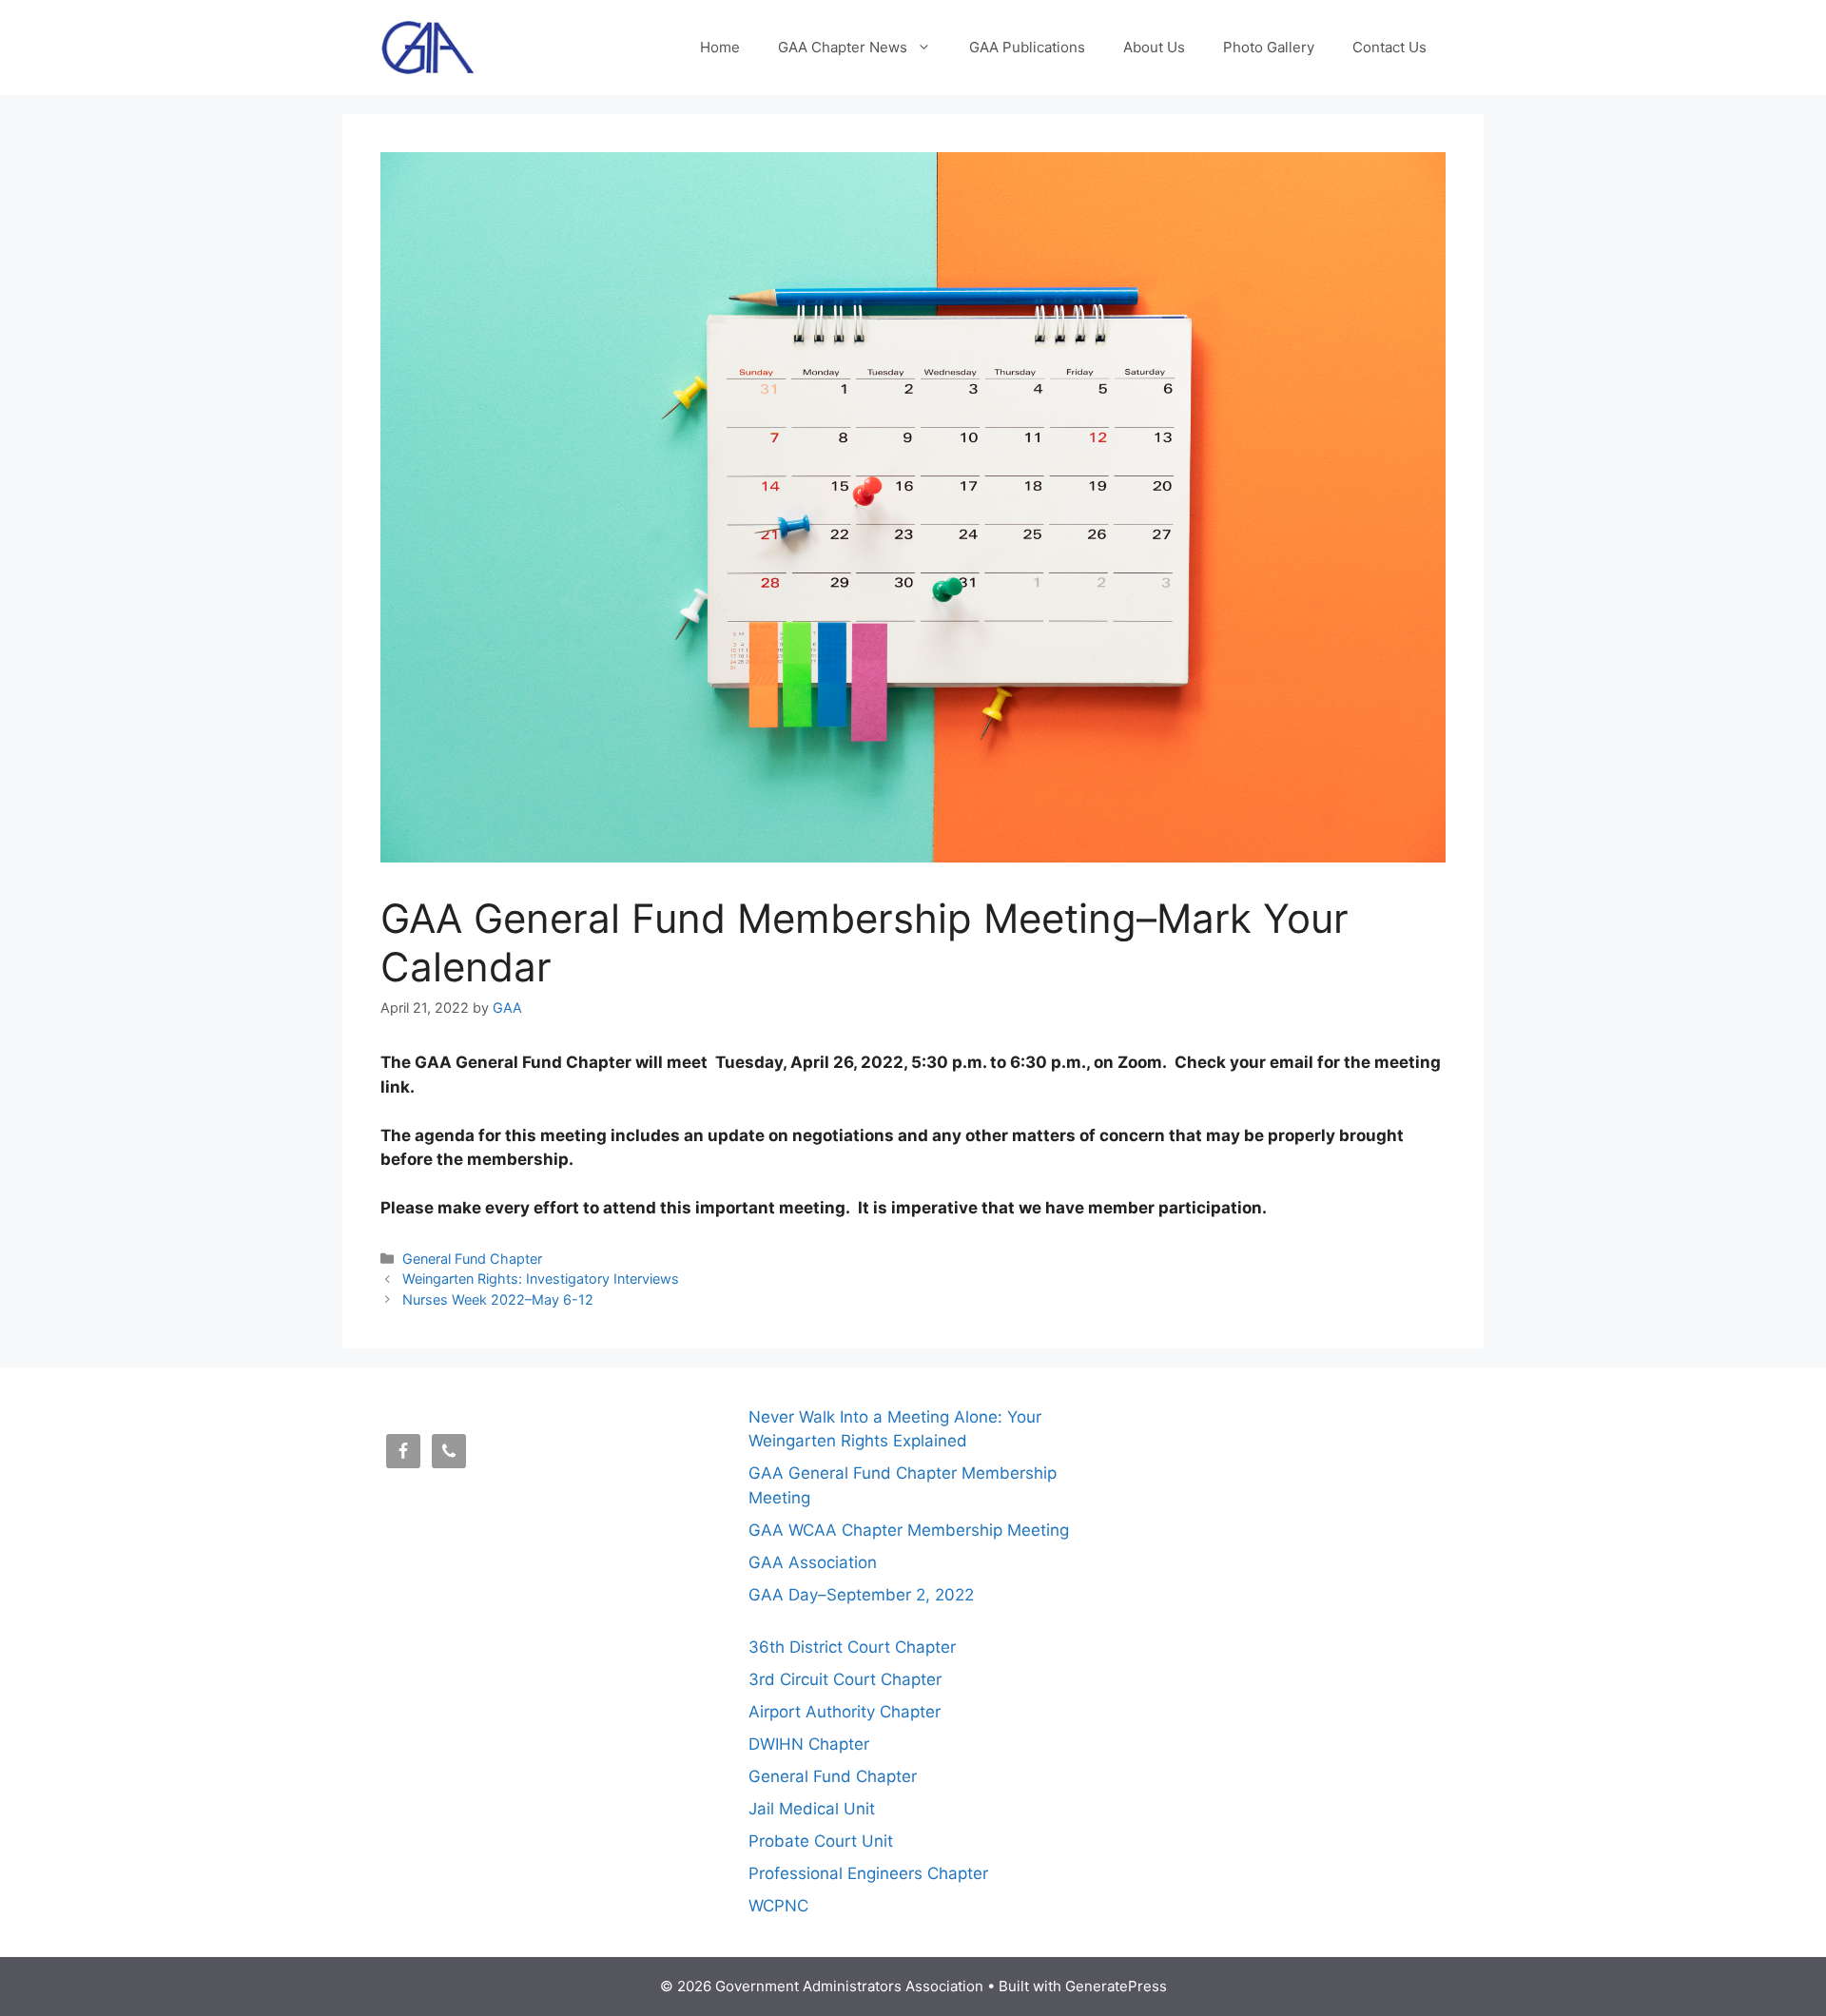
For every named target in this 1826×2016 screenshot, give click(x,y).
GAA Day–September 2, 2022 (861, 1595)
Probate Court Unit (821, 1841)
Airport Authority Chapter (845, 1712)
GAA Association (813, 1562)
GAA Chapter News (843, 47)
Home (720, 47)
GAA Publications (1027, 47)
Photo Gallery (1269, 47)
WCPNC (778, 1906)
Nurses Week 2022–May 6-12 (498, 1299)
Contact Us (1389, 47)
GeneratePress (1116, 1986)
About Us (1154, 47)
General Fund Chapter (472, 1259)
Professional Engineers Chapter (868, 1873)
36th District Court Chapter (852, 1647)
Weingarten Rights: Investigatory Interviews (541, 1279)
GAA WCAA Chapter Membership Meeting (909, 1530)
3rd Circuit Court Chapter (845, 1679)
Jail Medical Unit (812, 1809)
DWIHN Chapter (809, 1744)
